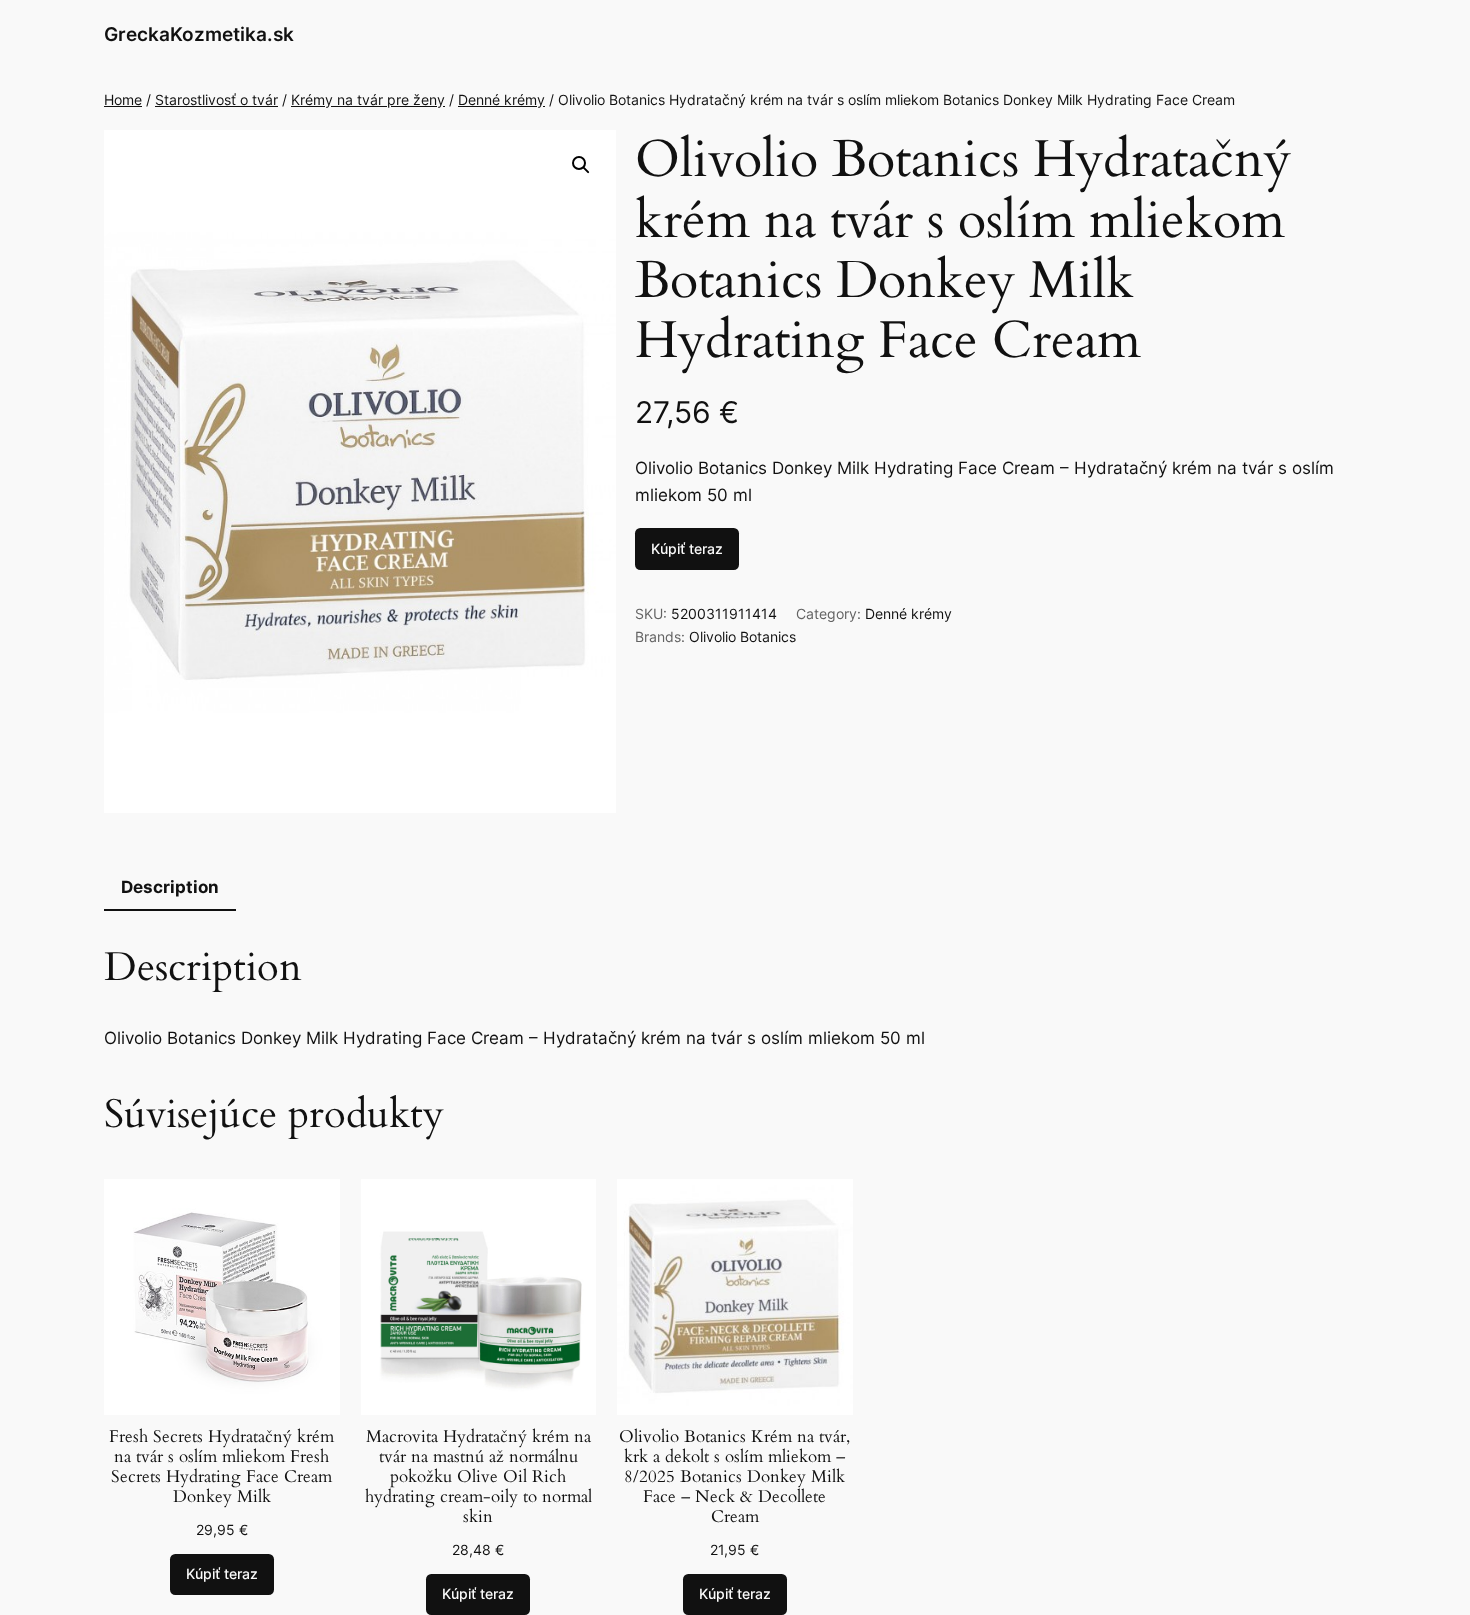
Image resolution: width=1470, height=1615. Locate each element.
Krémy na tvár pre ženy (368, 99)
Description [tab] (170, 887)
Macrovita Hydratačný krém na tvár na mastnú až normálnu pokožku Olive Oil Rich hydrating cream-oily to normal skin (478, 1477)
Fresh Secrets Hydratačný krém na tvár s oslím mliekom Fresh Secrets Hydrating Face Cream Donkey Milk (221, 1467)
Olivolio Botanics (742, 636)
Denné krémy (501, 99)
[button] (581, 165)
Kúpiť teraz (687, 548)
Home (123, 99)
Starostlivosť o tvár (216, 99)
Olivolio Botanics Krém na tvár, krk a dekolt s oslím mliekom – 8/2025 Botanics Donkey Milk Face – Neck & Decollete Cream (734, 1477)
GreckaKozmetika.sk (199, 34)
